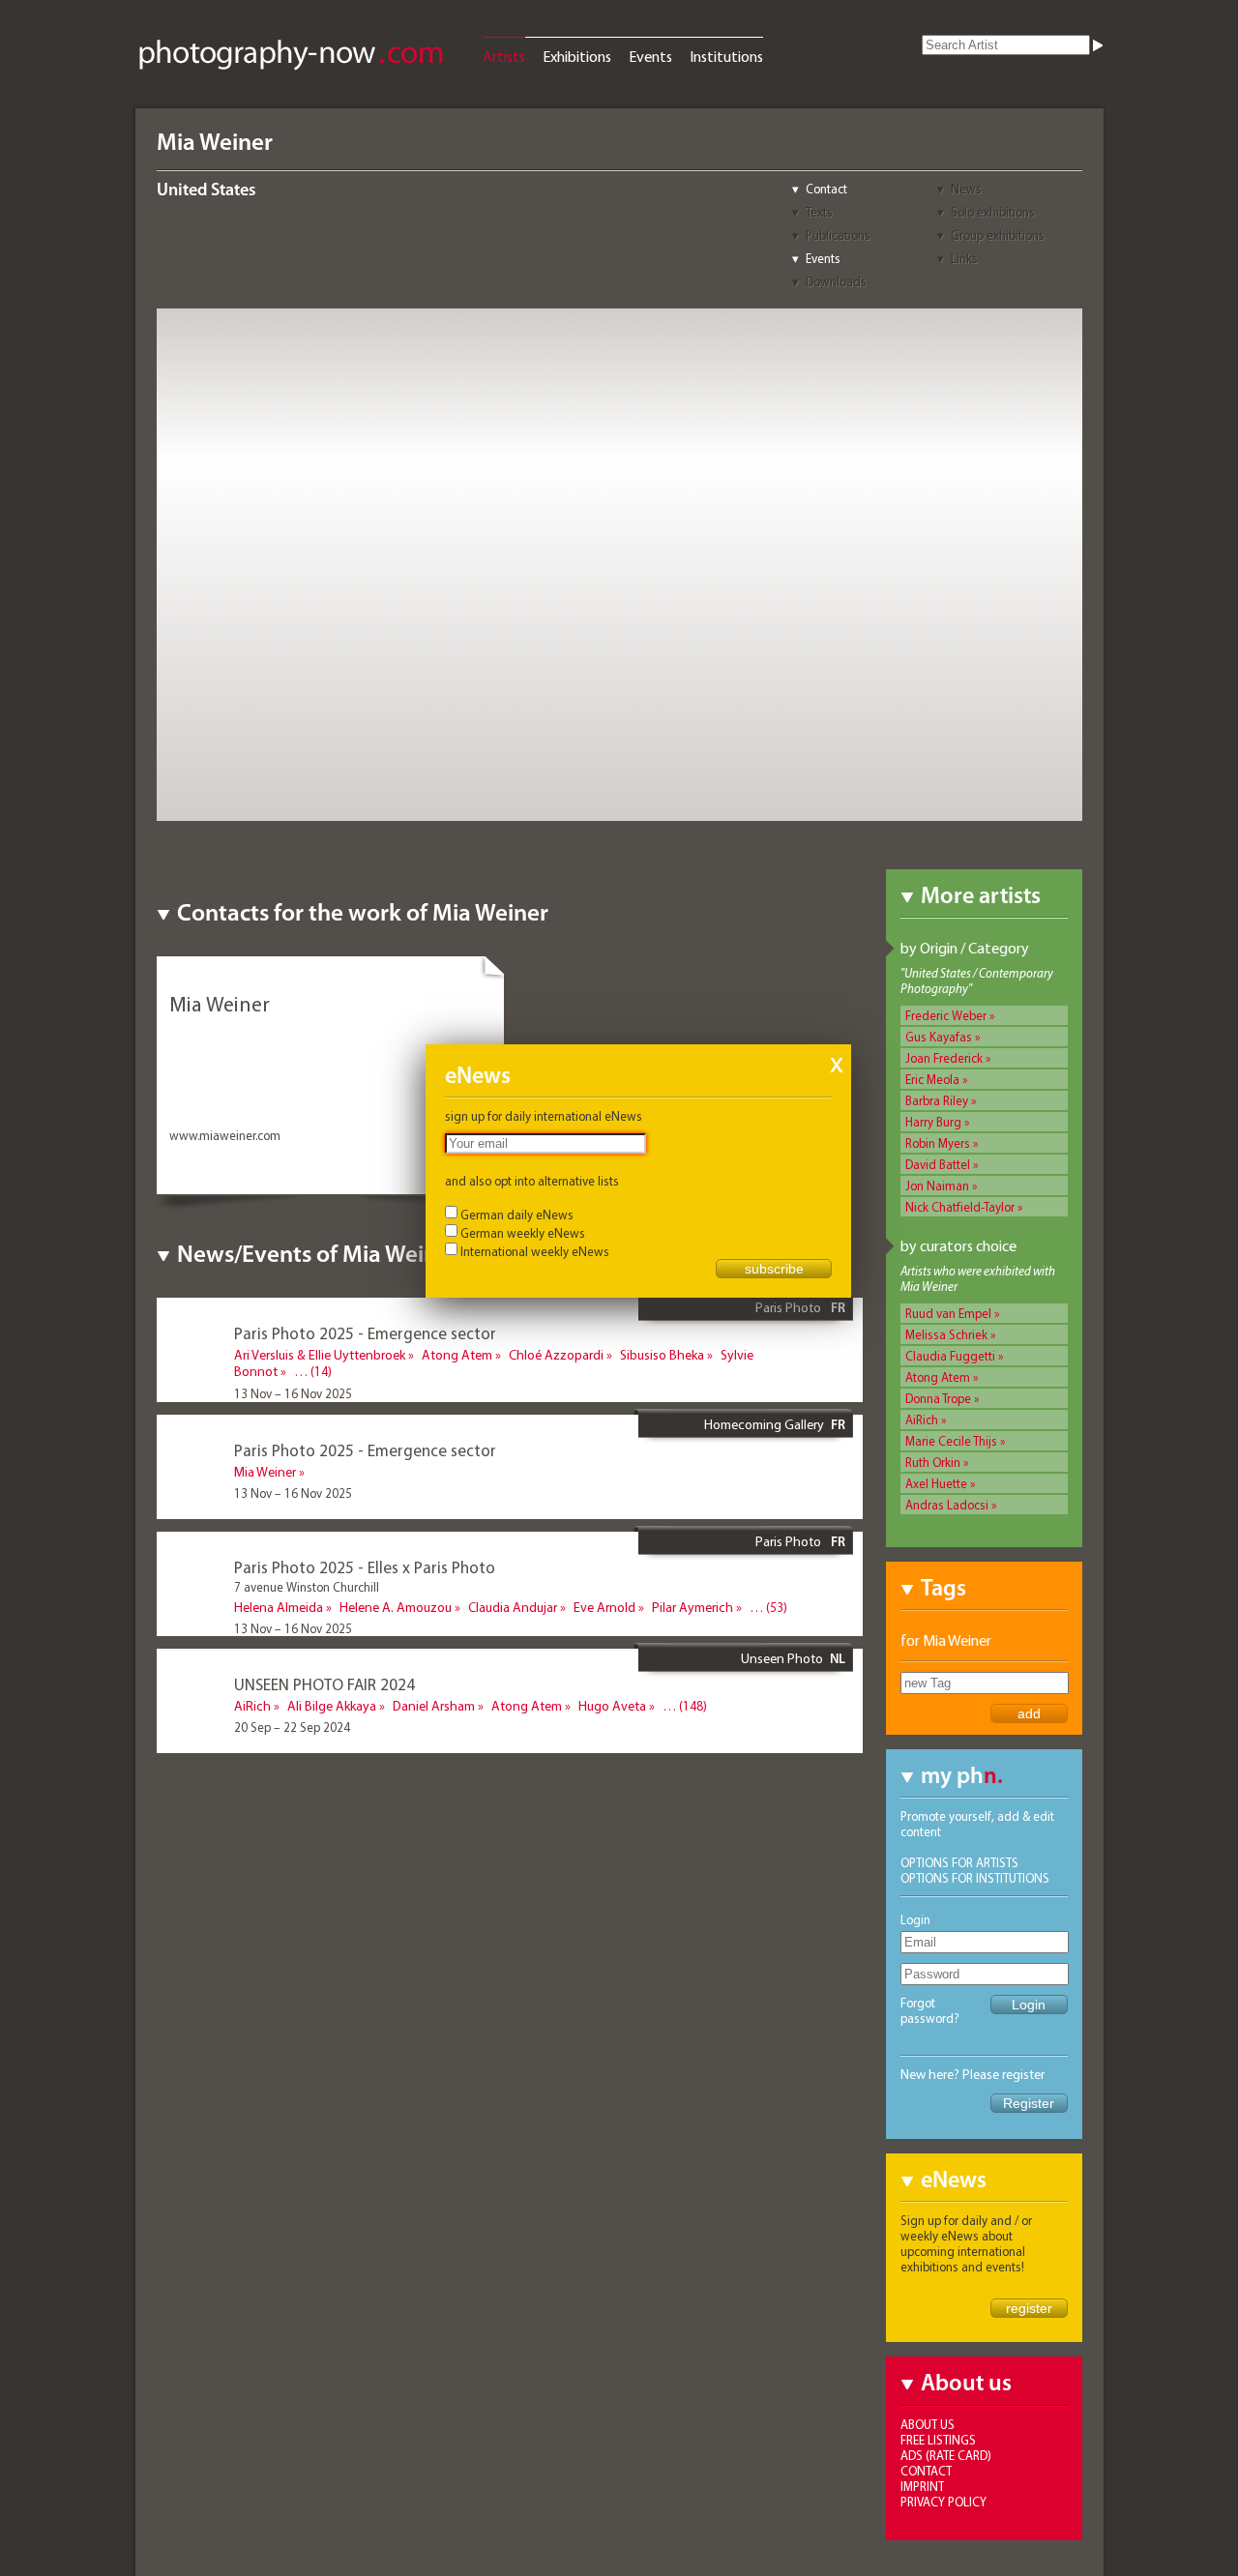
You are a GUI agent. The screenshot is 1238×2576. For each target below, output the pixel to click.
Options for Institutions (975, 1878)
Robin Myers (938, 1143)
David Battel (938, 1164)
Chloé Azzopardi (556, 1355)
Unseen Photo (782, 1658)
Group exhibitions (998, 235)
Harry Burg (933, 1122)
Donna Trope (938, 1398)
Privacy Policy (943, 2502)
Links (964, 258)
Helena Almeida (279, 1607)
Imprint (922, 2486)
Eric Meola (932, 1079)
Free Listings (938, 2440)
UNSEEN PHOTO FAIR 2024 (324, 1684)
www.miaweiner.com (225, 1135)
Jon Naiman (937, 1186)
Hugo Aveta (612, 1706)
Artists (504, 56)
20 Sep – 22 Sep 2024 (292, 1727)
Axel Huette (936, 1483)
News (966, 189)
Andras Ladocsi (947, 1505)
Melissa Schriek (946, 1334)
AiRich (922, 1420)
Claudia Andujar (513, 1607)
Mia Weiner (265, 1472)
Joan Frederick (944, 1058)
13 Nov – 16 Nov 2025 (293, 1393)
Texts (819, 212)
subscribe (774, 1269)
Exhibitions (577, 56)
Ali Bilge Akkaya (332, 1706)
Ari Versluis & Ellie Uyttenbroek (320, 1355)
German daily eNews (517, 1215)
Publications (838, 235)
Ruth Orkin (933, 1462)
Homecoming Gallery (764, 1424)
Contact (826, 189)
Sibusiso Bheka (662, 1355)
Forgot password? (930, 2010)
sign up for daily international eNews (544, 1116)
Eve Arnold (604, 1607)
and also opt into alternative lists (532, 1181)
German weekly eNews (523, 1233)
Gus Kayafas (939, 1037)
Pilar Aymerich (693, 1607)
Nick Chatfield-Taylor (960, 1207)
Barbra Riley (937, 1100)
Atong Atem (938, 1377)
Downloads (836, 281)
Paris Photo (790, 1307)
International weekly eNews (535, 1251)
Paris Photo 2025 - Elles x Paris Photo (365, 1567)
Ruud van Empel (948, 1313)
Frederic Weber (946, 1015)
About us (928, 2424)
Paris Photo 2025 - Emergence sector (365, 1333)
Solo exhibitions (993, 212)
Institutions (726, 56)
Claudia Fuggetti (950, 1356)
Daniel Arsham (434, 1706)
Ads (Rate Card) (946, 2455)
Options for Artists (959, 1862)
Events (650, 56)
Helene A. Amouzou (396, 1607)
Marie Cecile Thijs (951, 1441)
